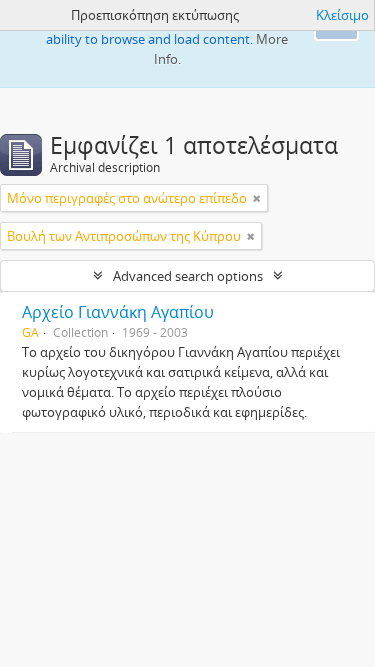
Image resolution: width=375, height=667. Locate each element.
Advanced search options (188, 276)
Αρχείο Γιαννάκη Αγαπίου (118, 312)
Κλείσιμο (342, 15)
